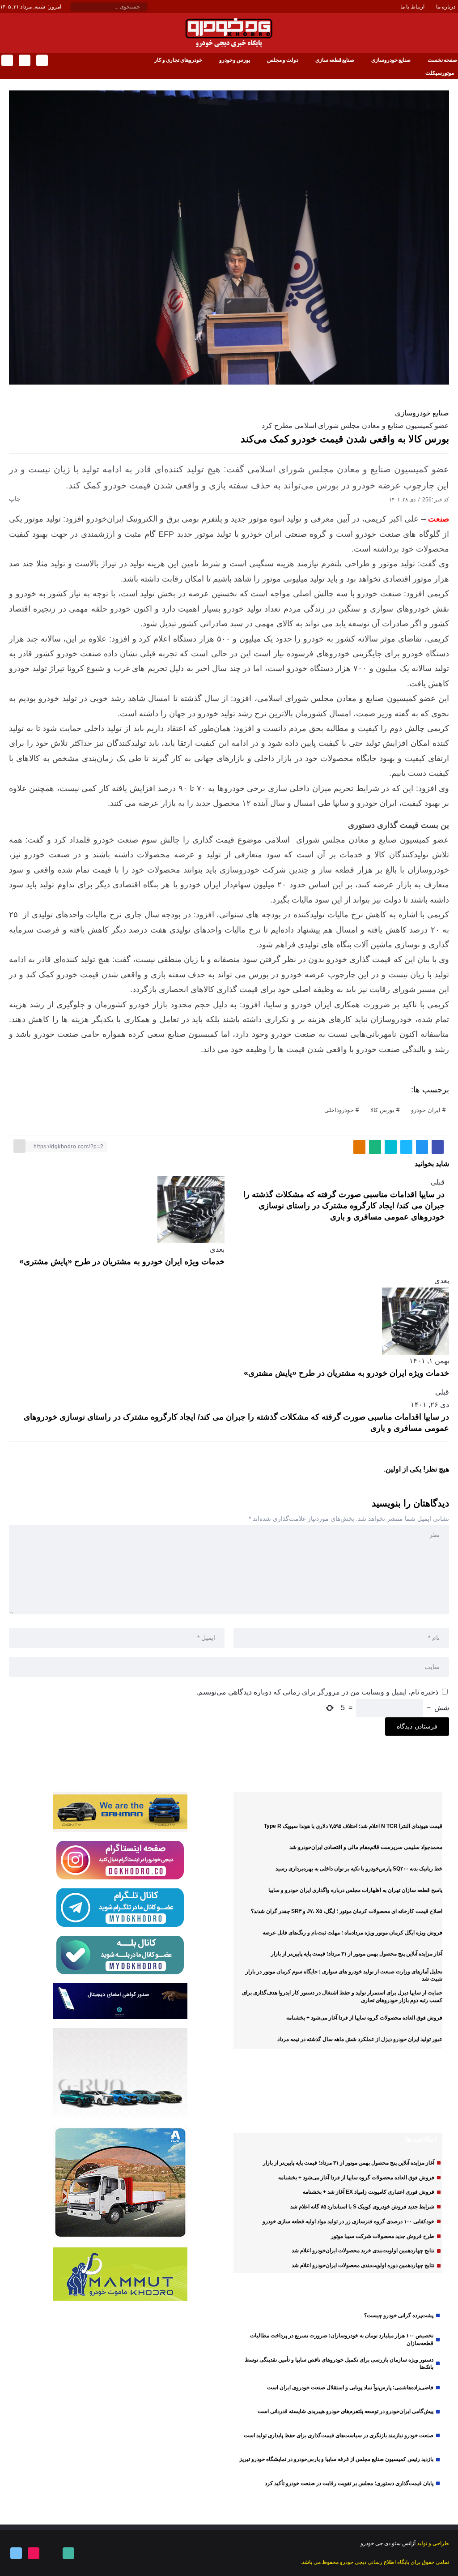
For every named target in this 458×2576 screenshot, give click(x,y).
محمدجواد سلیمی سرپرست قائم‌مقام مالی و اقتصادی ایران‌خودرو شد (366, 1847)
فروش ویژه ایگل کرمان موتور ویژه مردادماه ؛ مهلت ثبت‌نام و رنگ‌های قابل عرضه (352, 1933)
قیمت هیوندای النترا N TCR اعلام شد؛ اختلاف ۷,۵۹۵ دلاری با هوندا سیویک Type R (353, 1826)
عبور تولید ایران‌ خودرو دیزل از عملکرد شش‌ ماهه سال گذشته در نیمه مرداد (360, 2039)
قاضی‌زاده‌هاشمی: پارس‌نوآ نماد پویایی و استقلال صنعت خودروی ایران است (350, 2388)
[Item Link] (420, 2101)
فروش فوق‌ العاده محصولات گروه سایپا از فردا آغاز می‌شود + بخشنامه (364, 2018)
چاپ (16, 499)
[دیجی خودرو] (229, 32)
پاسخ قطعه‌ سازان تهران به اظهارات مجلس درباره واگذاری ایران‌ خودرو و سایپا (355, 1890)
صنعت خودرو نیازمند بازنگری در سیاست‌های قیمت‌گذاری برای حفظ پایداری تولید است (339, 2435)
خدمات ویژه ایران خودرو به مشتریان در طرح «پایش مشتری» (122, 1262)
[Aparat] (33, 2553)
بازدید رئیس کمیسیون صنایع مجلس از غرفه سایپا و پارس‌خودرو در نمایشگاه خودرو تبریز (336, 2459)
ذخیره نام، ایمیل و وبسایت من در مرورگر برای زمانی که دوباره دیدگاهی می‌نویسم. (317, 1692)
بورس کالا (382, 1110)
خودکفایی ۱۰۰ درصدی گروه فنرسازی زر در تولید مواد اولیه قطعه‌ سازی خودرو (348, 2221)
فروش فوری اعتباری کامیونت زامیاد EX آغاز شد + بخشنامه (369, 2192)
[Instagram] (24, 60)
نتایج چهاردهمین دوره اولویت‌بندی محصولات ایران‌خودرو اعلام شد (363, 2265)
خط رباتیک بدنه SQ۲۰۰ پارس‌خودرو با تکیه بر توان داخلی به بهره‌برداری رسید (359, 1869)
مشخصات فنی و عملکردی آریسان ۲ (355, 2101)
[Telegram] (6, 60)
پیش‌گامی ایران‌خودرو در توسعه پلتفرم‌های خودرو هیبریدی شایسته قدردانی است (346, 2411)
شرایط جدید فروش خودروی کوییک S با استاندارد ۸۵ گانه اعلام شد (362, 2207)
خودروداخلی (339, 1110)
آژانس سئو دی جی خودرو (388, 2543)
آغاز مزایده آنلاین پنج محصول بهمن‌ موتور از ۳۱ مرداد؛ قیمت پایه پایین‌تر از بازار (357, 1954)
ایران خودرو (426, 1110)
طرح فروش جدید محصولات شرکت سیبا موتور (383, 2236)
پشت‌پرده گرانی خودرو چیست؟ (399, 2315)
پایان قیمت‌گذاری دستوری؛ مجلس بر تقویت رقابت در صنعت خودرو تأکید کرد (349, 2483)
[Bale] (41, 60)
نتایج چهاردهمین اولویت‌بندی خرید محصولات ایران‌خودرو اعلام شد (363, 2251)
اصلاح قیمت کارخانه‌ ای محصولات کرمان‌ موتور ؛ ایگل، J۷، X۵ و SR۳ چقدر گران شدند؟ (347, 1911)
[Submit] (75, 7)
